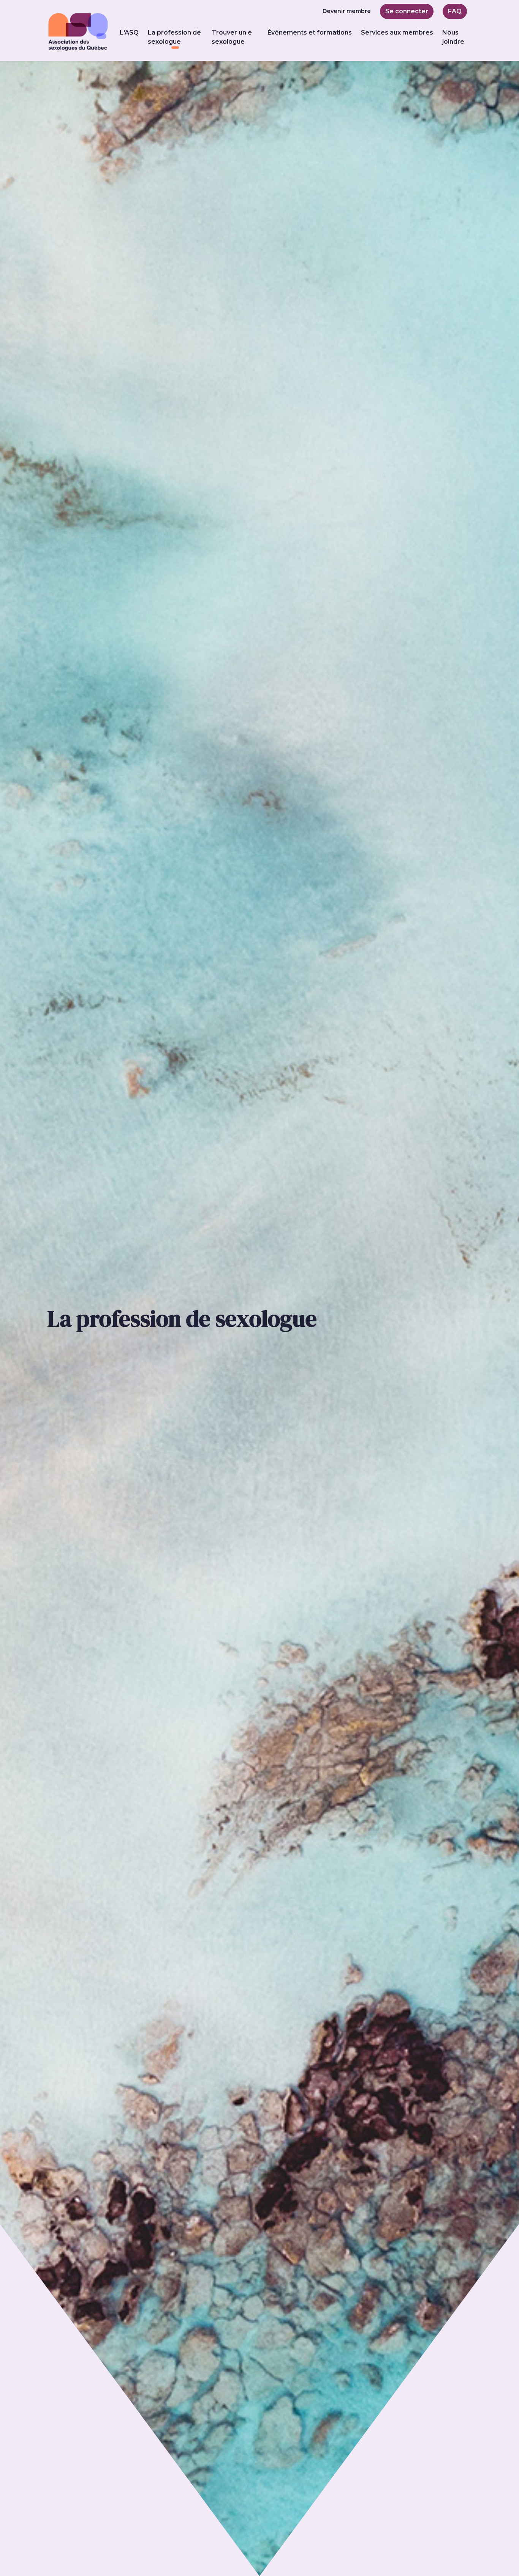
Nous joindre (453, 37)
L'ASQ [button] (129, 32)
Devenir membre (347, 11)
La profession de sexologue (175, 37)
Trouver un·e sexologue (232, 37)
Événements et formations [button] (310, 32)
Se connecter (407, 11)
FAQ (455, 11)
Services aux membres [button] (397, 32)
